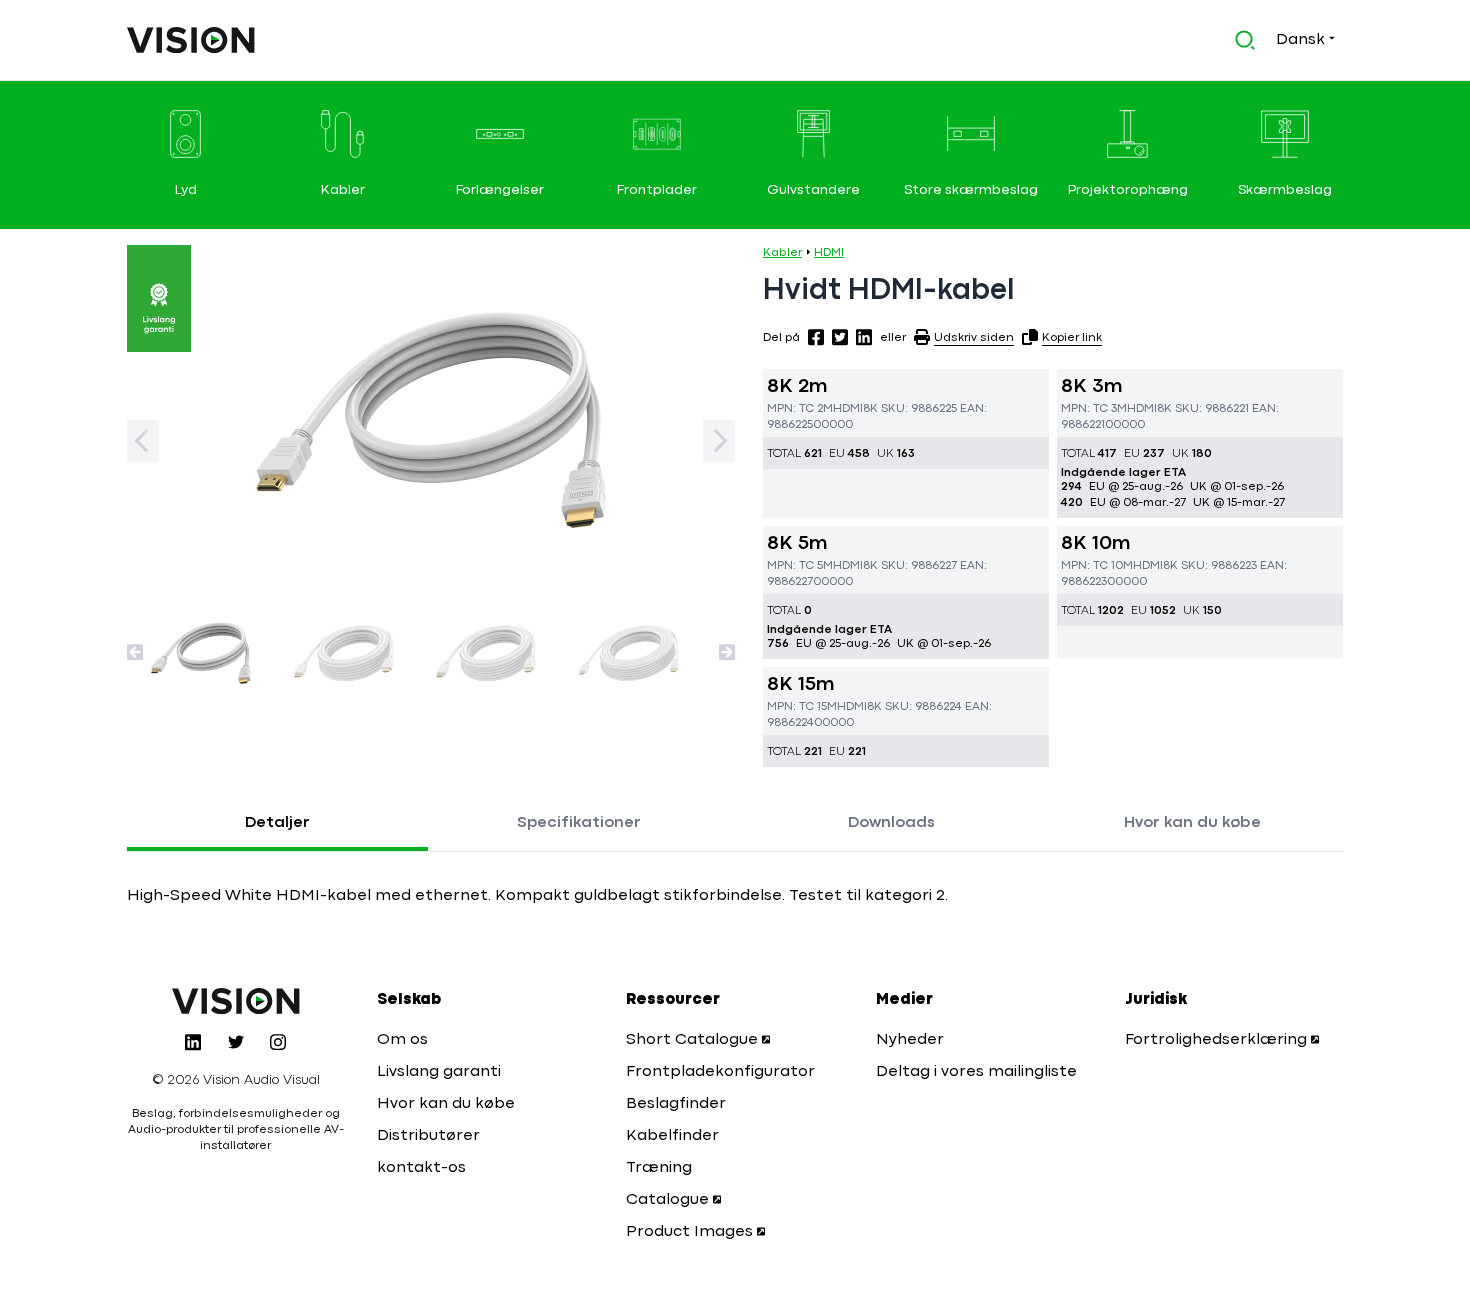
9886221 (1227, 409)
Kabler (782, 253)
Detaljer (277, 823)
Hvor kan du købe (1192, 823)
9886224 (938, 707)
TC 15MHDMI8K (840, 707)
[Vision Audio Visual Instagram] (278, 1042)
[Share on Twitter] (840, 337)
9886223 (1234, 566)
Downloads (891, 823)
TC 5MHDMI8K (838, 566)
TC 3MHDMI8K (1132, 409)
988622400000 (810, 723)
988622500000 (810, 425)
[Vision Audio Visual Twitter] (236, 1042)
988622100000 (1103, 425)
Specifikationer (579, 823)
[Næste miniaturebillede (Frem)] (727, 652)
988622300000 (1104, 582)
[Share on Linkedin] (864, 337)
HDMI (829, 253)
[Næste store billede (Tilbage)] (143, 441)
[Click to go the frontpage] (191, 40)
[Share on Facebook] (816, 337)
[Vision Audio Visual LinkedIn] (193, 1042)
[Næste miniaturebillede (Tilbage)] (135, 652)
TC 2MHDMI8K (838, 409)
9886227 (934, 566)
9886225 (934, 409)
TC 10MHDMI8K (1135, 566)
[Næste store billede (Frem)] (719, 441)
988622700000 (810, 582)
